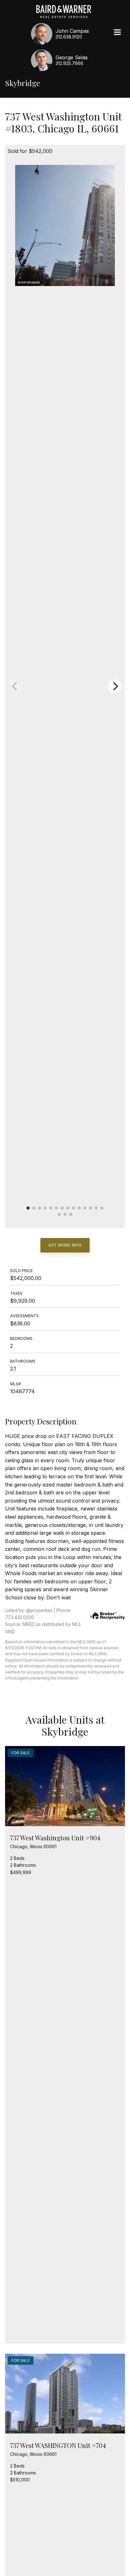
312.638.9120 (69, 37)
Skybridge (23, 83)
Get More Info (65, 1245)
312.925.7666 (69, 63)
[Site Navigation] (117, 33)
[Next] (115, 686)
